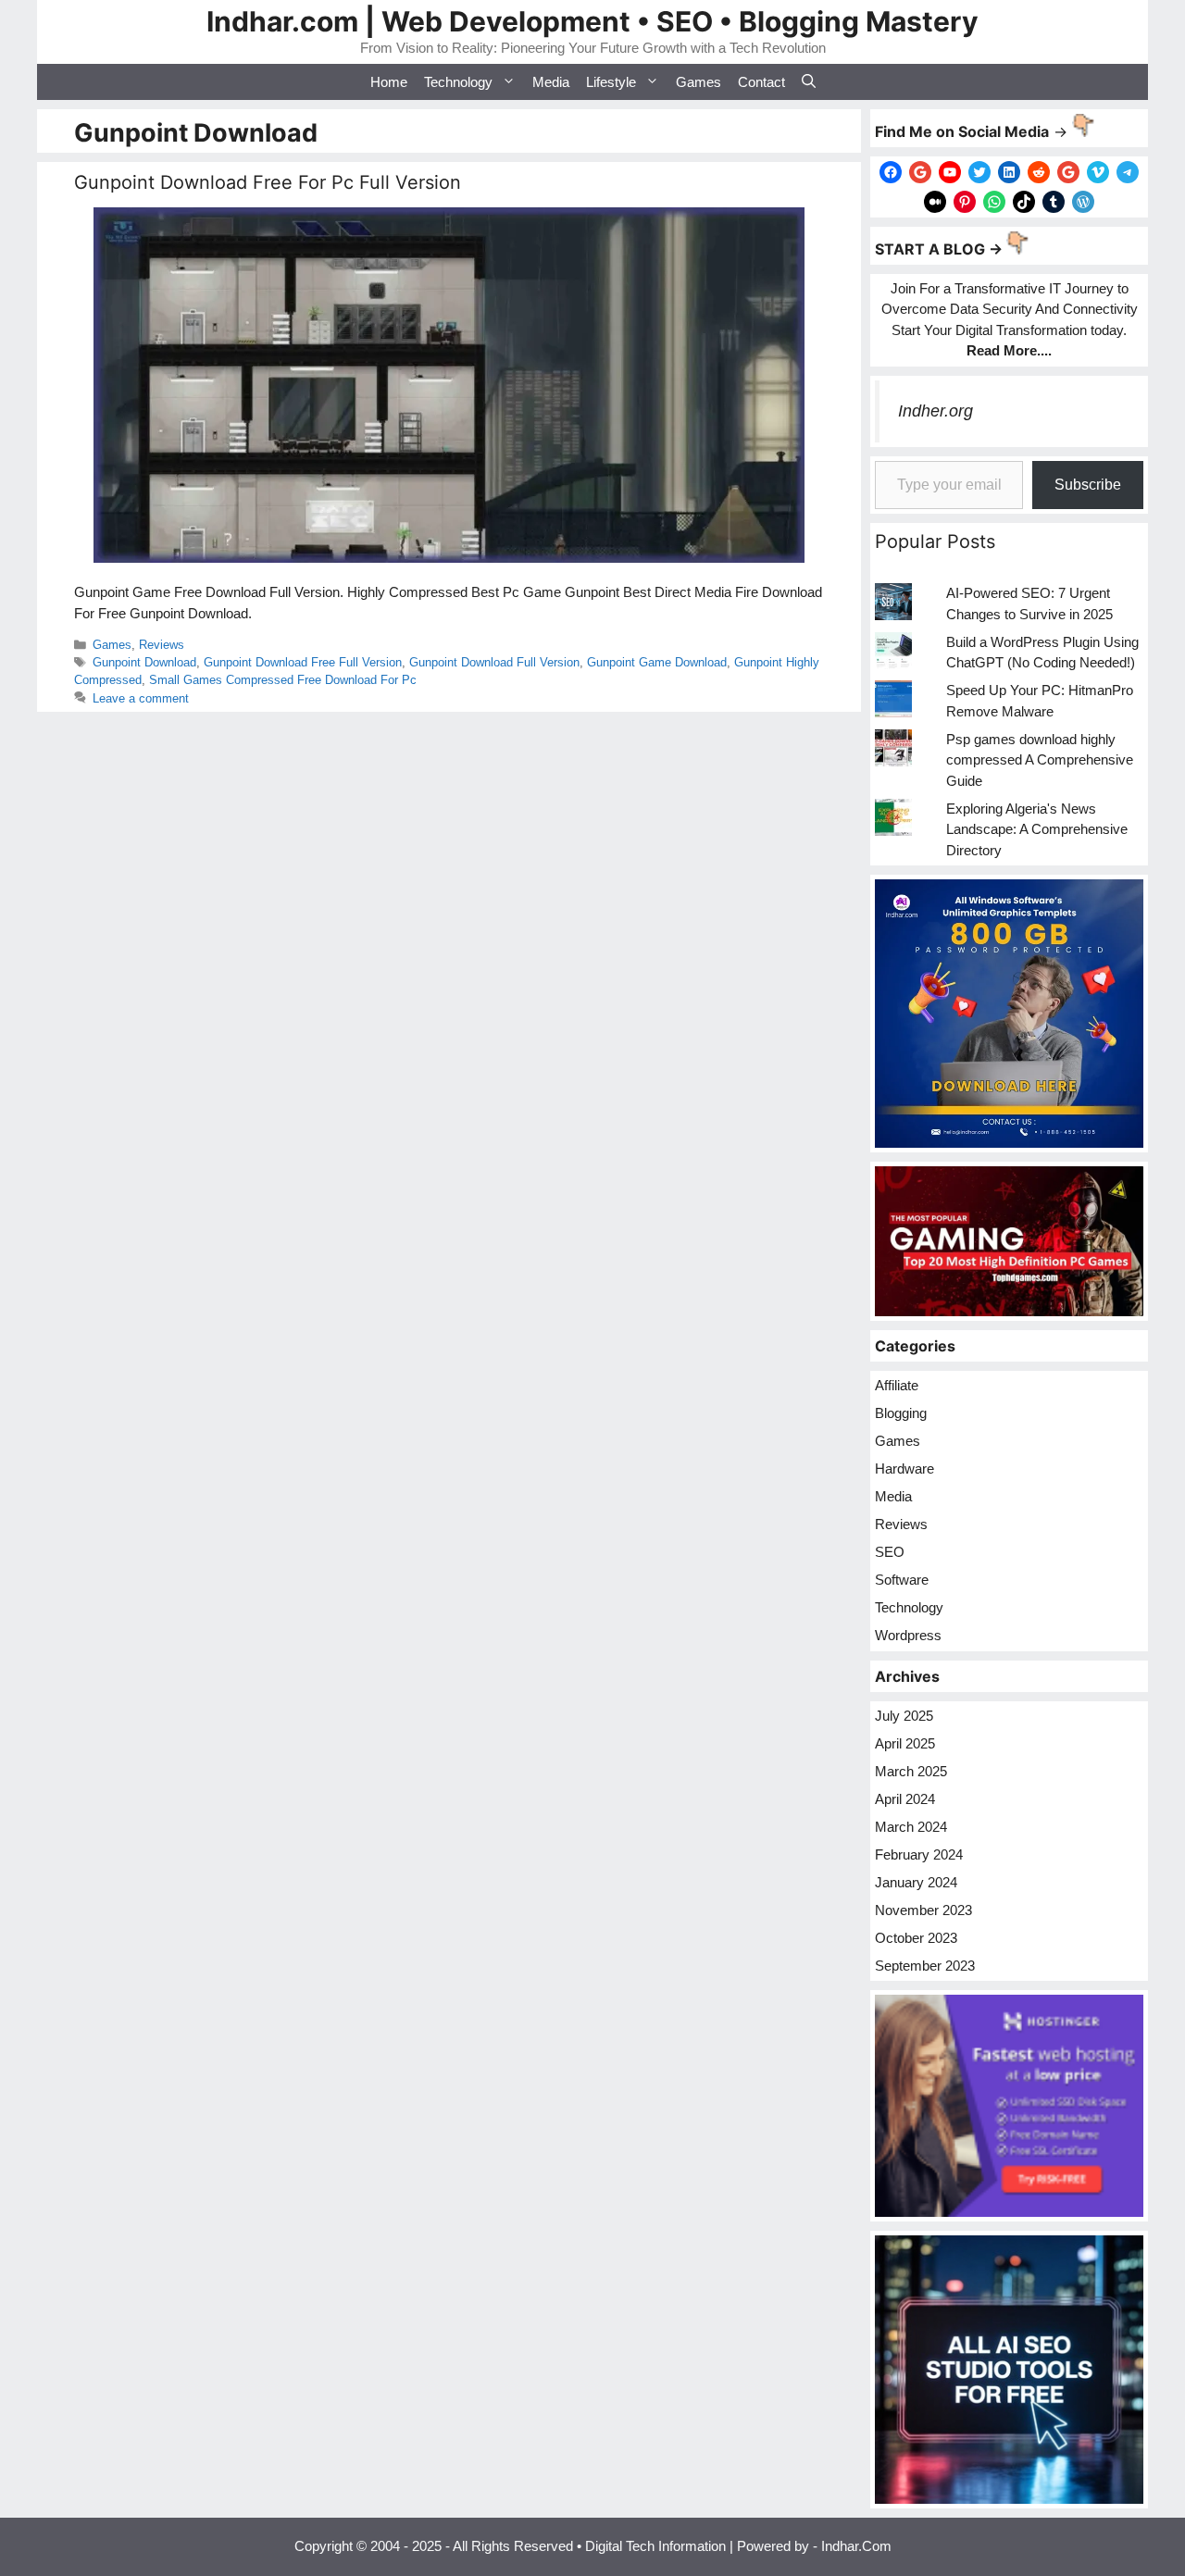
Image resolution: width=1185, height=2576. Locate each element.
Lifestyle (611, 82)
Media (551, 82)
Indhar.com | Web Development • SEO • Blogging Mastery (592, 21)
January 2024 (916, 1882)
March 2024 (911, 1827)
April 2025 (905, 1743)
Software (902, 1580)
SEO (890, 1552)
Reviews (162, 645)
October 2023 (916, 1938)
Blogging (901, 1413)
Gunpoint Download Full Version (494, 662)
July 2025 (904, 1716)
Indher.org (936, 411)
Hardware (904, 1468)
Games (699, 82)
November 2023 (923, 1910)
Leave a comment (141, 698)
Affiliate (897, 1385)
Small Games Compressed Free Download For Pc (283, 680)
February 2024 (919, 1854)
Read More (1002, 350)
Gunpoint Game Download (657, 662)
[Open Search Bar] (809, 82)
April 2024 (905, 1799)
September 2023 (925, 1966)
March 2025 (911, 1771)
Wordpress (908, 1635)
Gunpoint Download (144, 662)
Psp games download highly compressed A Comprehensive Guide (1040, 760)
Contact (761, 82)
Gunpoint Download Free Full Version (303, 662)
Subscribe (1088, 485)
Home (389, 82)
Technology (458, 82)
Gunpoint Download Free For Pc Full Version (268, 182)
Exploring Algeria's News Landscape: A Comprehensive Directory (1037, 829)
